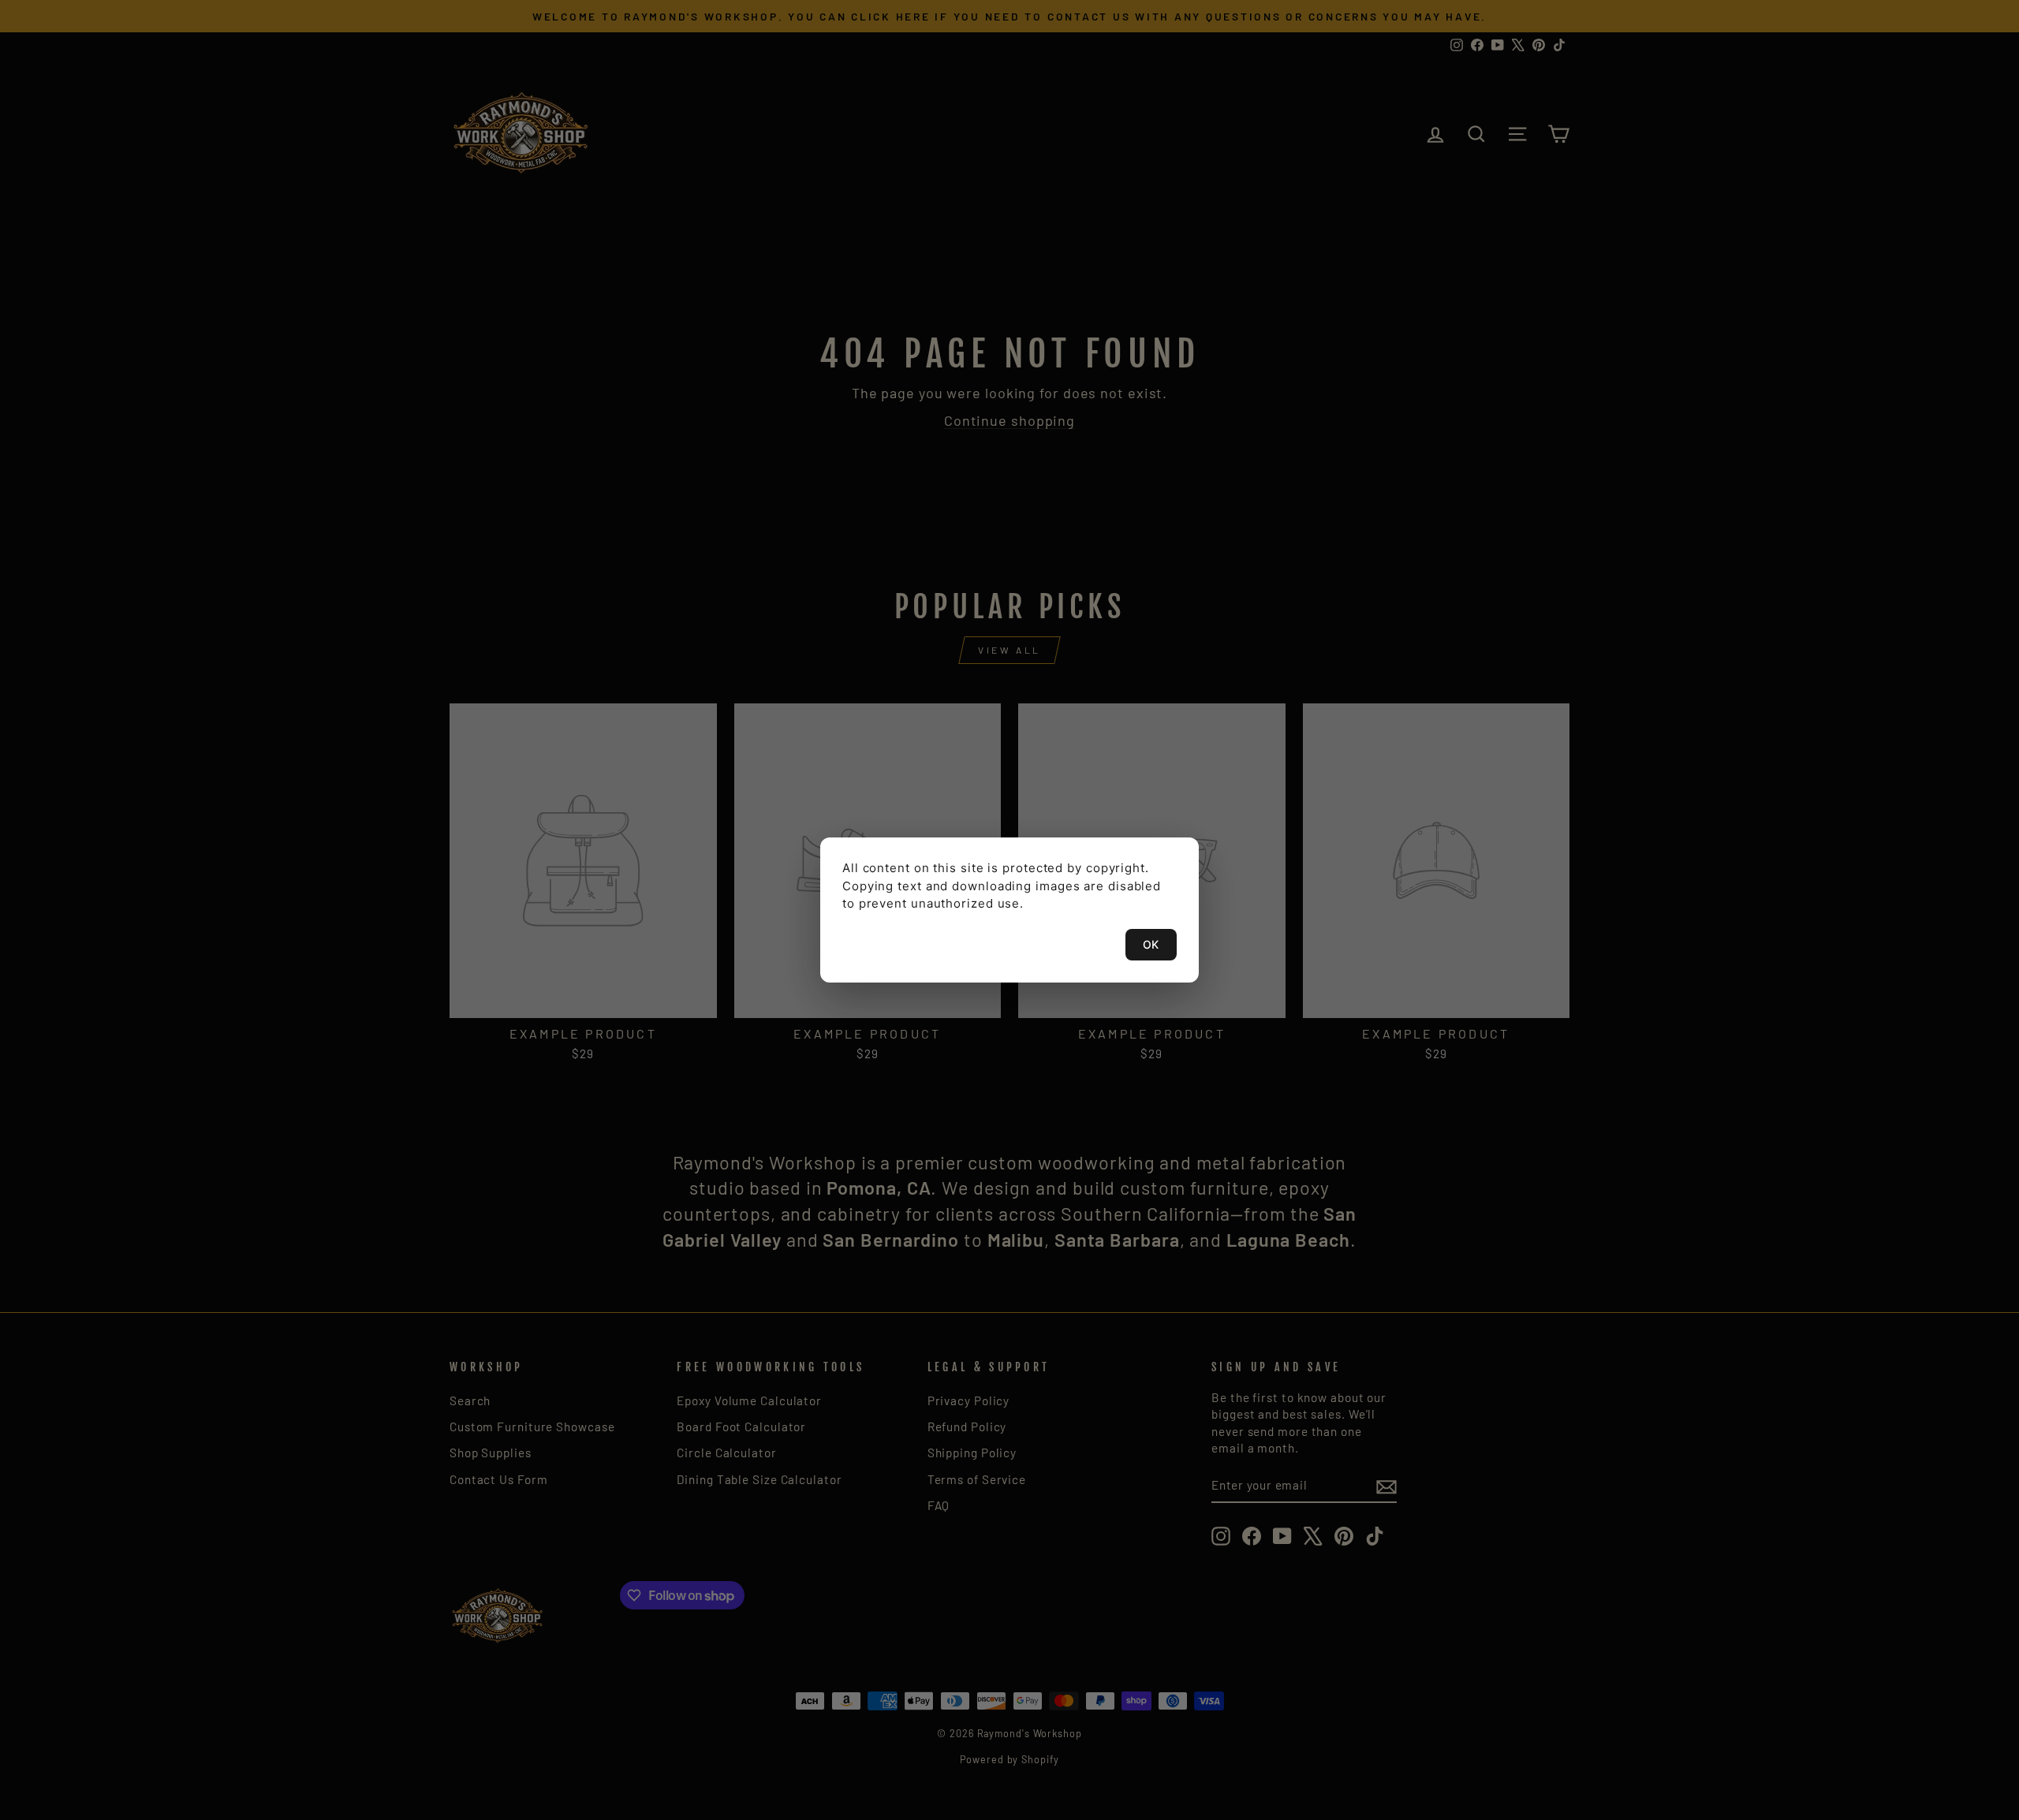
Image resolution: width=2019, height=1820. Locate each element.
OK (1151, 944)
